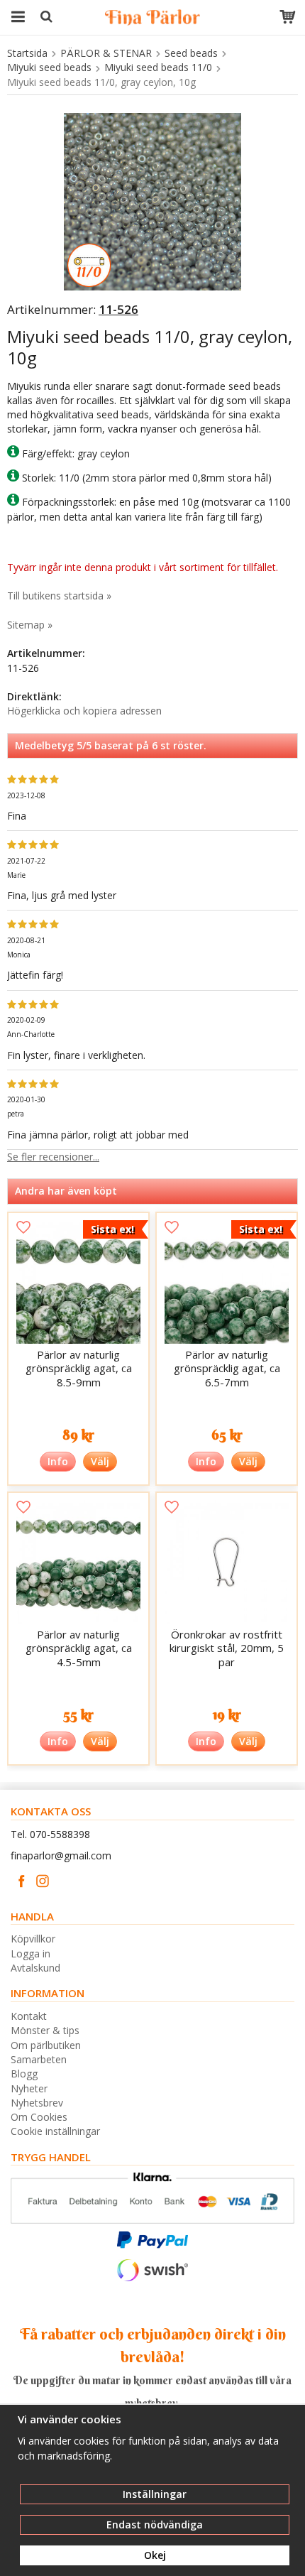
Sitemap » (30, 625)
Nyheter (29, 2088)
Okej (155, 2555)
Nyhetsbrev (37, 2103)
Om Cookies (39, 2117)
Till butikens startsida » (59, 596)
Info (58, 1461)
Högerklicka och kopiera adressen (84, 711)
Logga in (30, 1953)
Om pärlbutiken (46, 2045)
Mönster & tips (45, 2030)
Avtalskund (35, 1968)
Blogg (24, 2074)
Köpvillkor (33, 1939)
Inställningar (155, 2494)
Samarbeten (39, 2059)
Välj (100, 1461)
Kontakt (29, 2016)
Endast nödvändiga (155, 2525)
